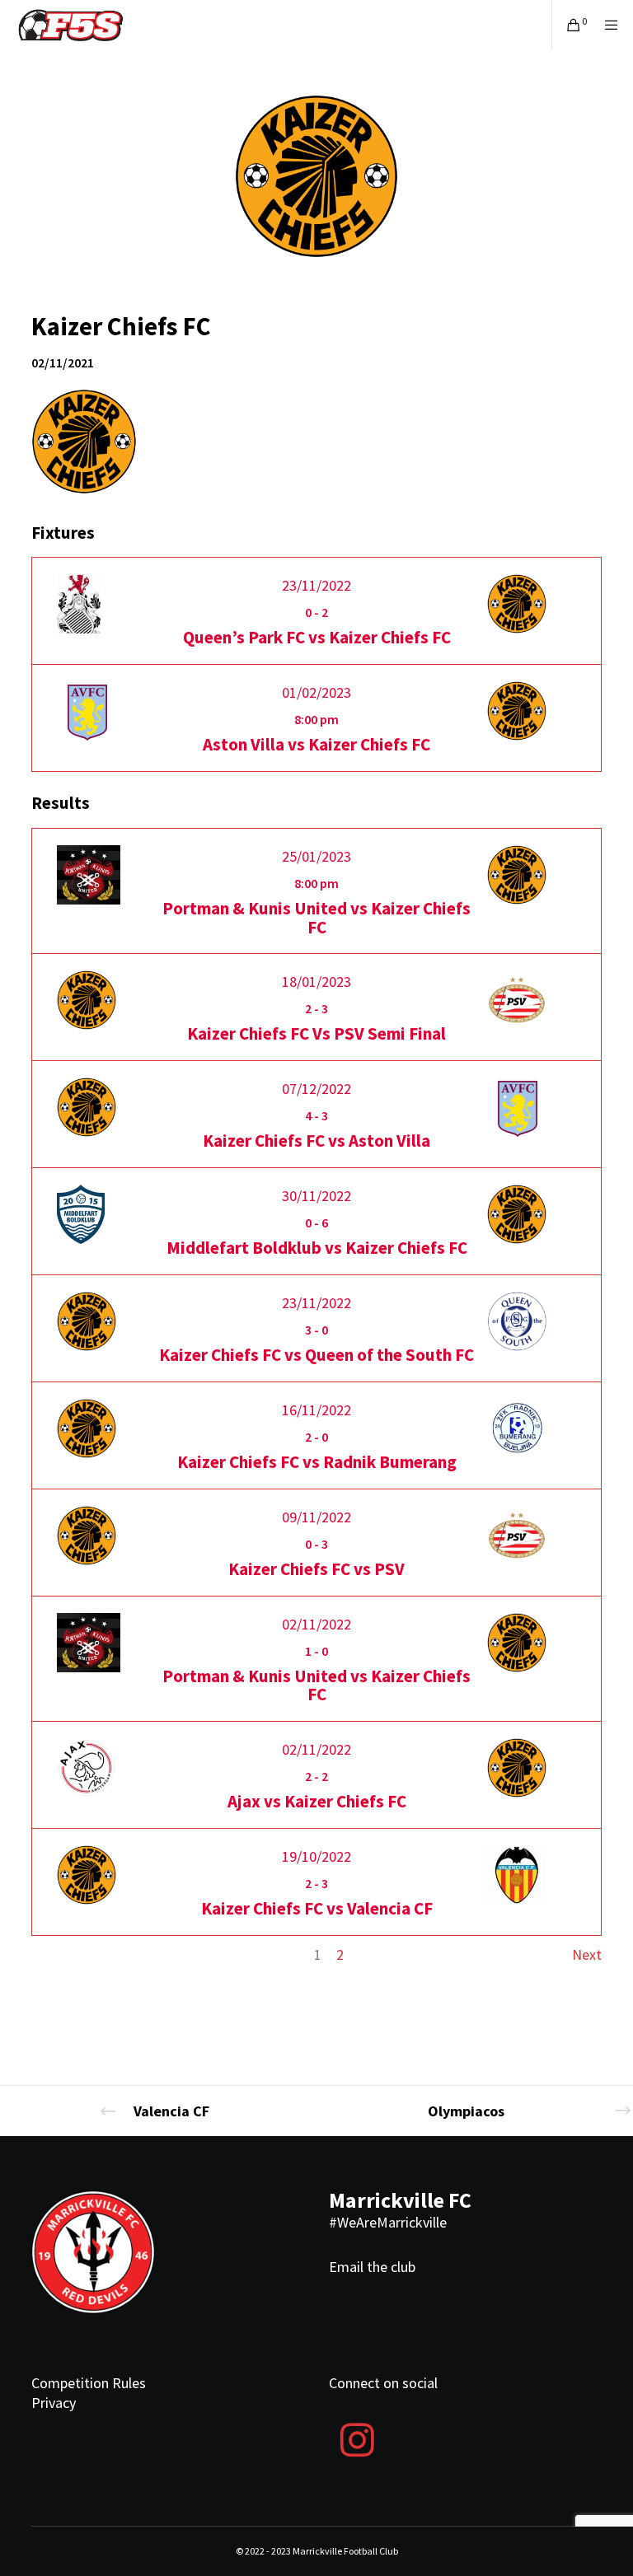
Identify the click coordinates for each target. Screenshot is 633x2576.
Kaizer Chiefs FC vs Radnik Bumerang (317, 1462)
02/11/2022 (316, 1624)
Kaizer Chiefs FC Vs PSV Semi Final (316, 1033)
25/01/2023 (316, 856)
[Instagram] (357, 2438)
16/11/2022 (316, 1410)
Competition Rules (89, 2383)
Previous (58, 1954)
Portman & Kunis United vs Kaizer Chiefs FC (316, 918)
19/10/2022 (316, 1856)
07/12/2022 (316, 1089)
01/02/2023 (316, 692)
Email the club (372, 2267)
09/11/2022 (316, 1517)
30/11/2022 (316, 1196)
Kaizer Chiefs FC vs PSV (316, 1569)
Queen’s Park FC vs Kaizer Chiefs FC (317, 637)
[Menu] (606, 25)
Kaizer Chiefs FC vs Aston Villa (316, 1141)
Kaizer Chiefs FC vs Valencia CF (317, 1908)
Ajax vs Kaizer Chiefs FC (317, 1801)
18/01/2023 (316, 982)
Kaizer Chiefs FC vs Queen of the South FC (316, 1355)
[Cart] (567, 25)
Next (587, 1954)
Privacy (54, 2403)
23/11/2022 (316, 585)
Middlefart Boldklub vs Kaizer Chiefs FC (317, 1248)
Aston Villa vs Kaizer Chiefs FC (316, 744)
